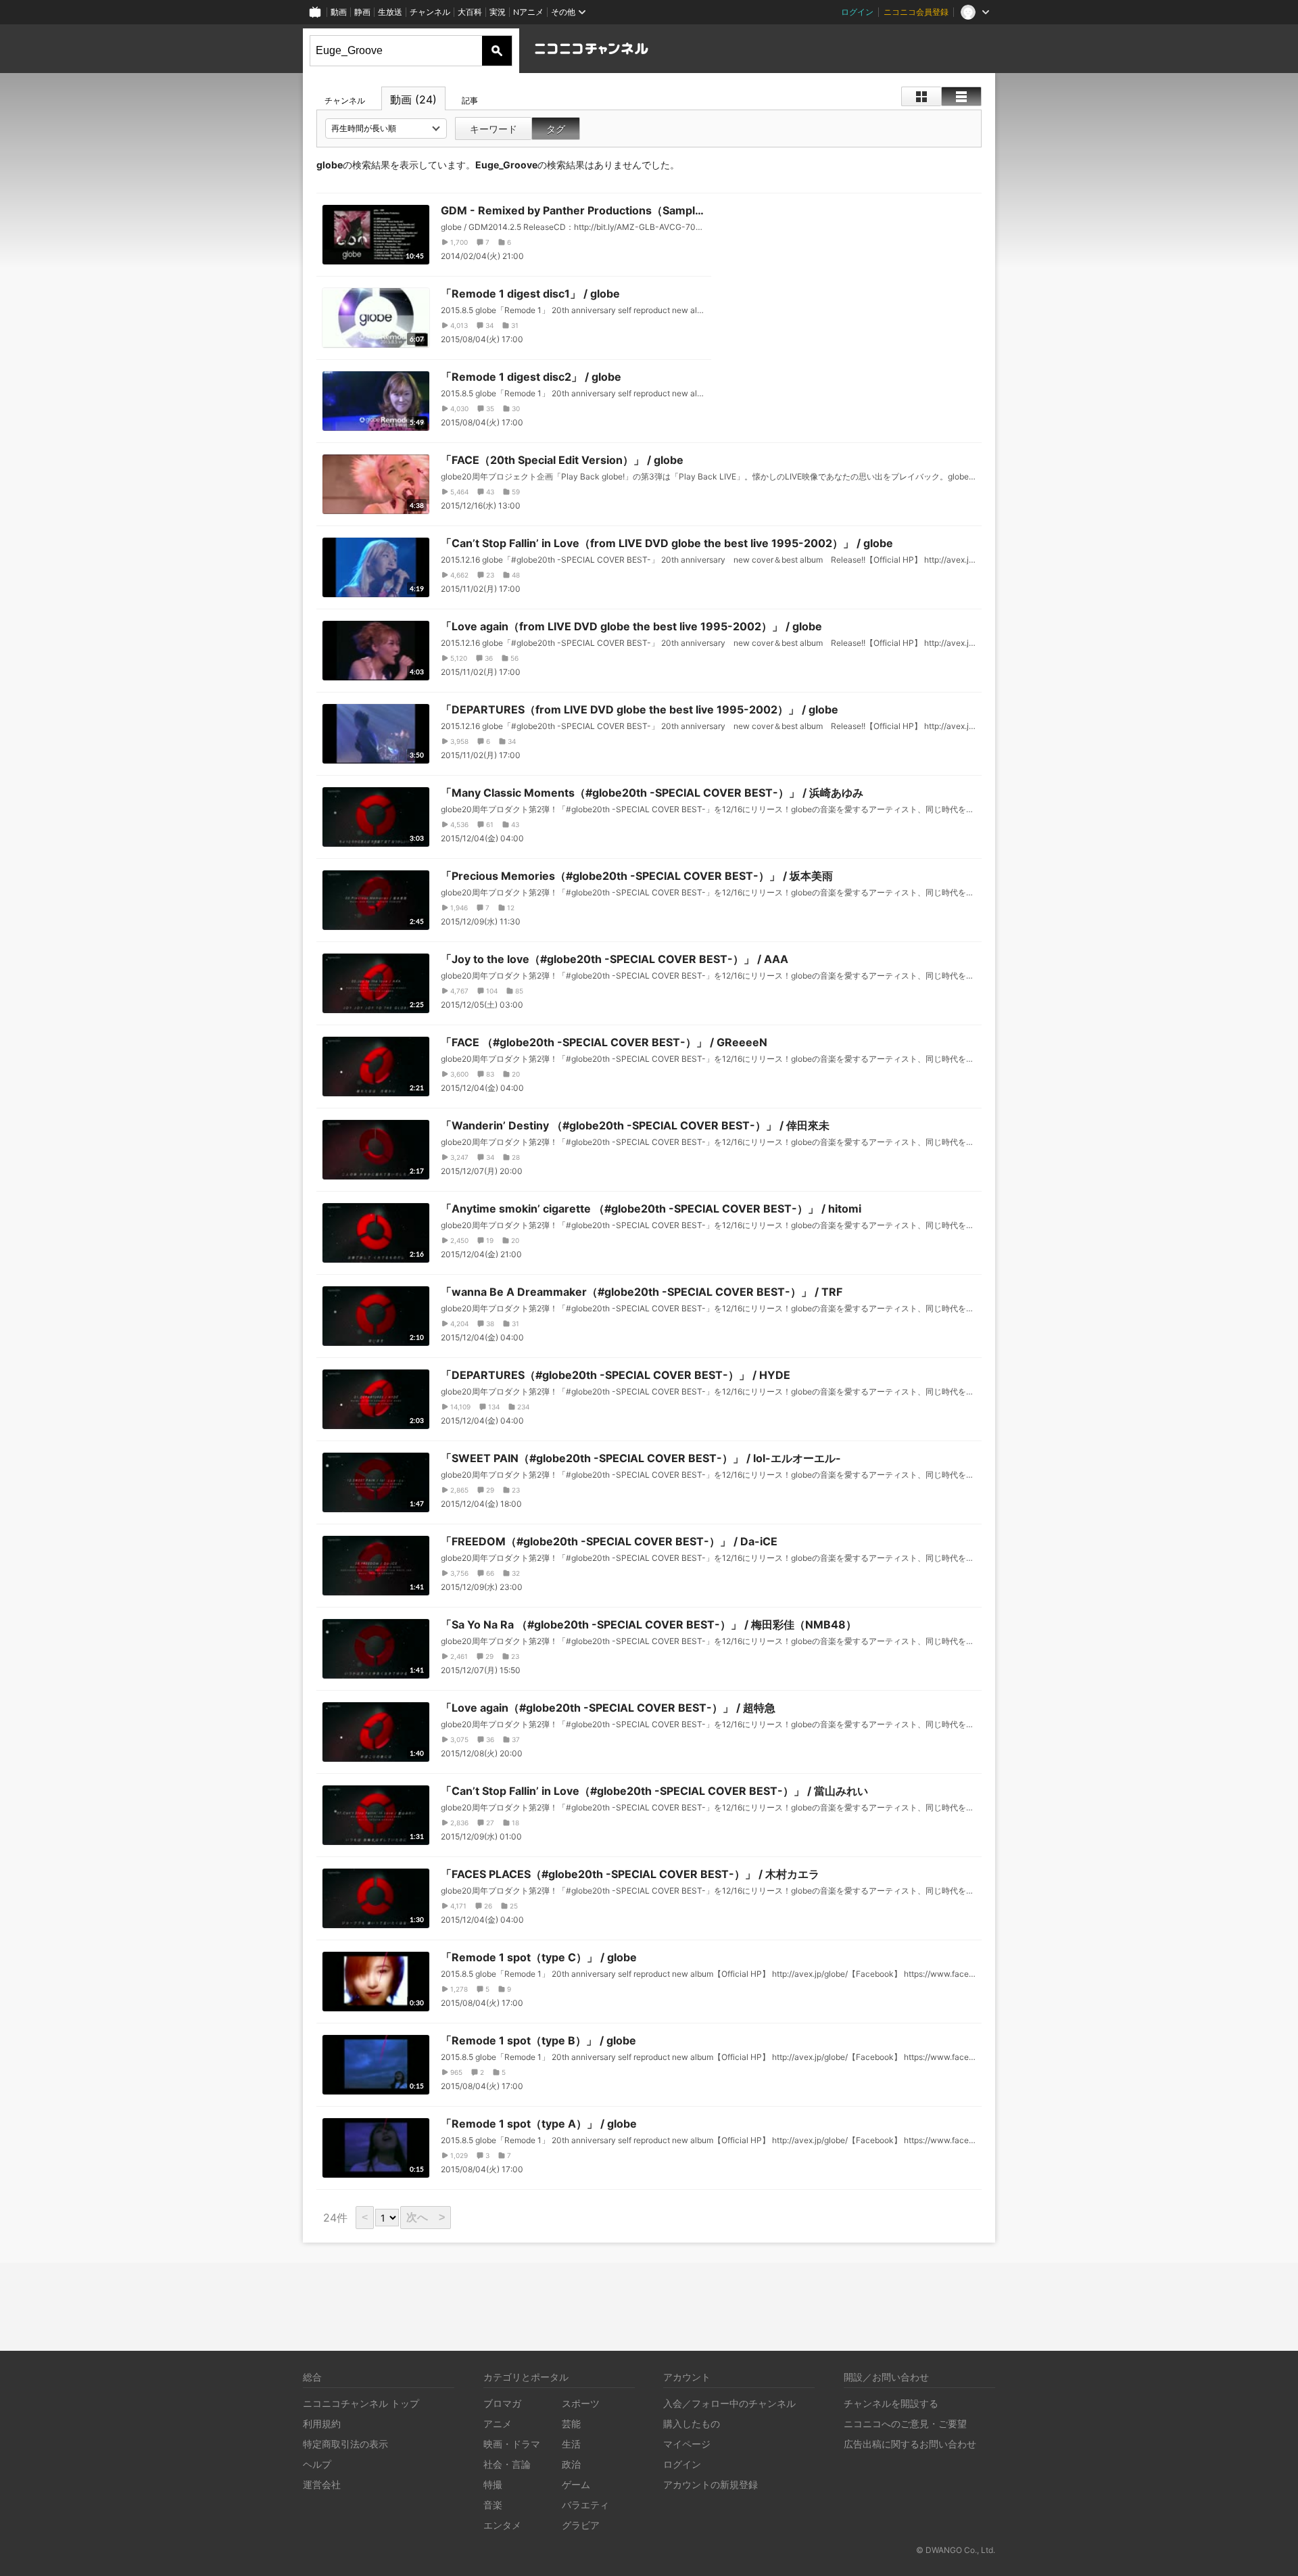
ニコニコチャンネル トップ (361, 2403)
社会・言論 (507, 2464)
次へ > (426, 2217)
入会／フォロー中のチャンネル (729, 2403)
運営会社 (322, 2484)
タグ (556, 129)
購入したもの (692, 2423)
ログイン (857, 12)
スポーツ (581, 2403)
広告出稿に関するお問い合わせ (910, 2444)
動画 (339, 12)
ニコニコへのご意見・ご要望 (905, 2423)
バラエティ (585, 2505)
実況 (498, 12)
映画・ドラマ (512, 2444)
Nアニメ (528, 12)
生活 (571, 2444)
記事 (470, 100)
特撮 (493, 2484)
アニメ (498, 2423)
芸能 (571, 2423)
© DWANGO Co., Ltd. (956, 2550)
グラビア (581, 2525)
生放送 (390, 12)
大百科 (470, 12)
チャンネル (430, 12)
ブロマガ (502, 2403)
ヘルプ (317, 2464)
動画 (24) (413, 99)
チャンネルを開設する (891, 2403)
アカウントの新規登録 (711, 2484)
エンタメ (502, 2525)
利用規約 (322, 2423)
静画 (362, 12)
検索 (497, 51)
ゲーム (576, 2484)
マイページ (687, 2444)
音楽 (493, 2505)
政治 (571, 2464)
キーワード (494, 129)
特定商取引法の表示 (345, 2444)
